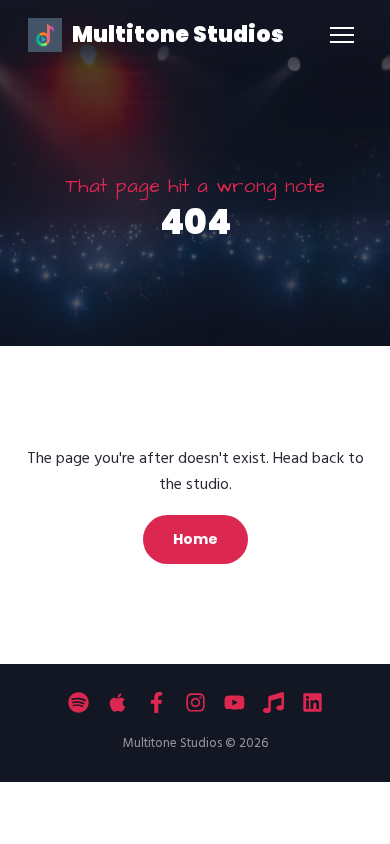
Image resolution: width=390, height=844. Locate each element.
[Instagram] (195, 702)
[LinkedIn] (312, 702)
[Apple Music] (117, 702)
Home (195, 539)
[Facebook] (156, 702)
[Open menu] (342, 35)
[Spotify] (78, 702)
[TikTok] (273, 702)
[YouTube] (234, 702)
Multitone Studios (178, 34)
